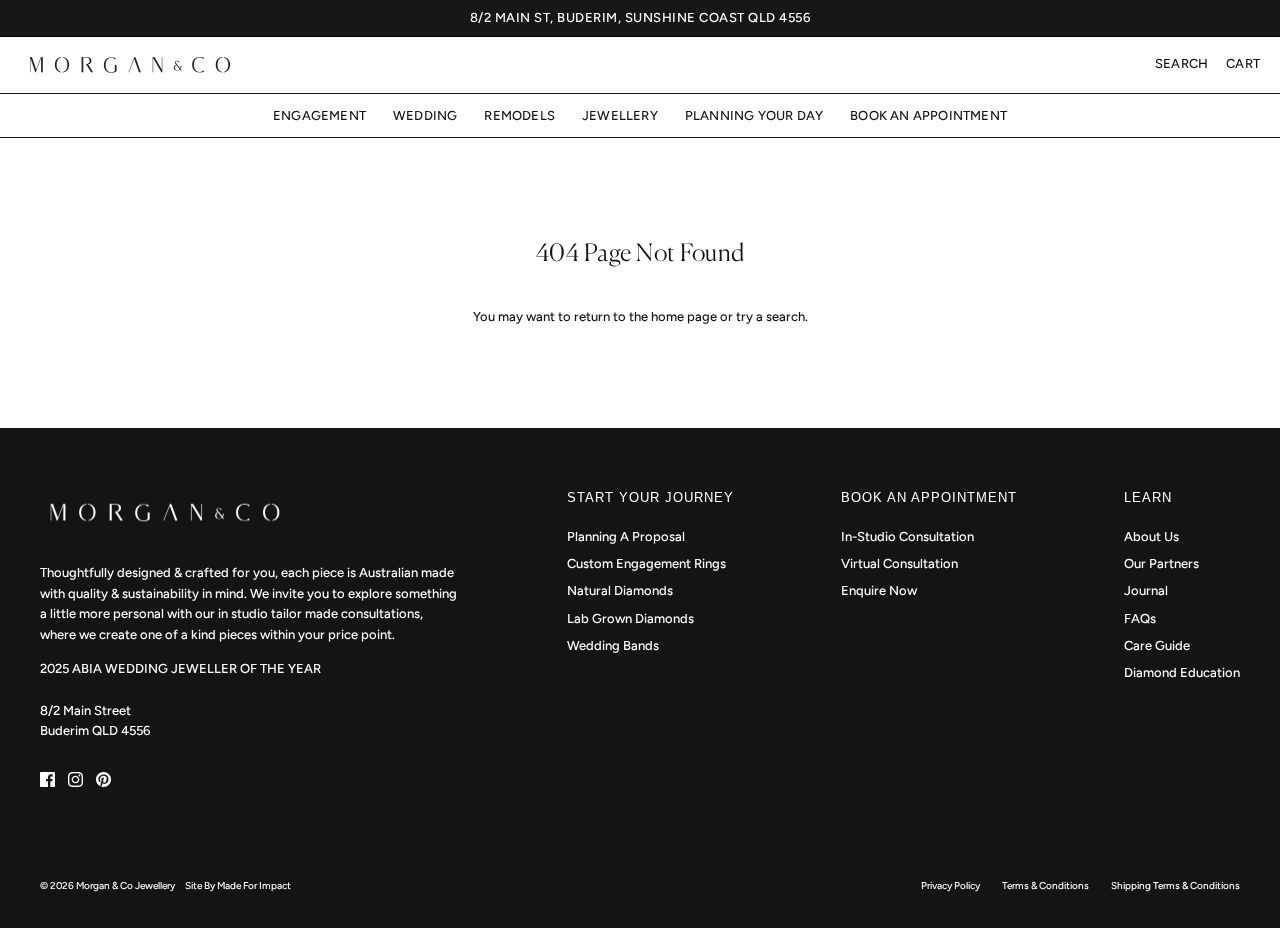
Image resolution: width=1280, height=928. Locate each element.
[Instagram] (75, 779)
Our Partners (1161, 563)
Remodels (519, 115)
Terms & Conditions (1045, 885)
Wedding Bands (613, 645)
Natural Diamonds (620, 590)
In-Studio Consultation (907, 536)
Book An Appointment (928, 115)
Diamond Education (1182, 672)
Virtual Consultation (899, 563)
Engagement (319, 115)
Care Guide (1157, 645)
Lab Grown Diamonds (630, 618)
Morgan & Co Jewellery (125, 885)
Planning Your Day (754, 115)
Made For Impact (254, 885)
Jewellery (620, 115)
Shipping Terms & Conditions (1175, 885)
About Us (1151, 536)
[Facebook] (47, 779)
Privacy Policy (950, 885)
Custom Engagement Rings (646, 563)
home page (684, 316)
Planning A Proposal (626, 536)
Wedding (425, 115)
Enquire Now (879, 590)
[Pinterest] (103, 779)
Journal (1146, 590)
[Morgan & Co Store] (130, 65)
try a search (770, 316)
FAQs (1140, 618)
